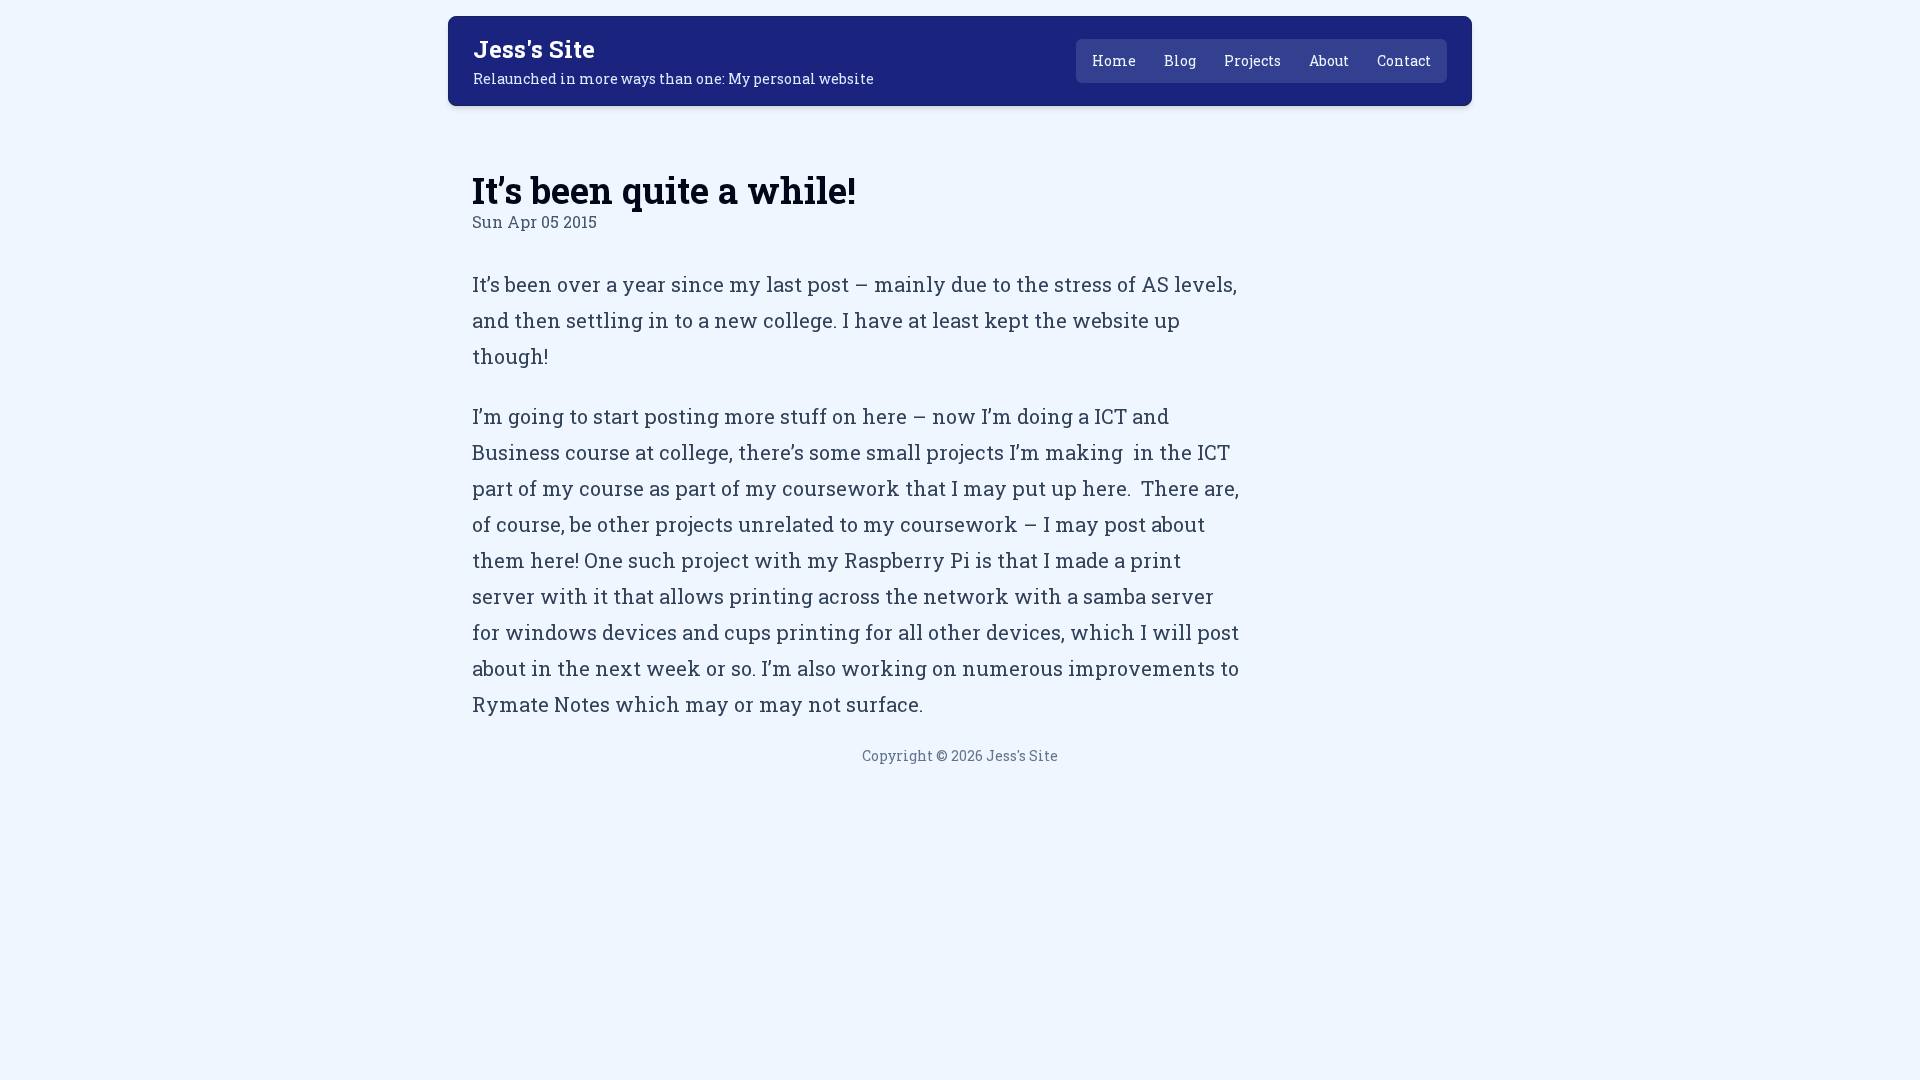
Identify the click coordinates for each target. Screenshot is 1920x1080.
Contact (1404, 60)
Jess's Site (534, 49)
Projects (1252, 60)
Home (1114, 60)
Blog (1180, 60)
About (1329, 60)
